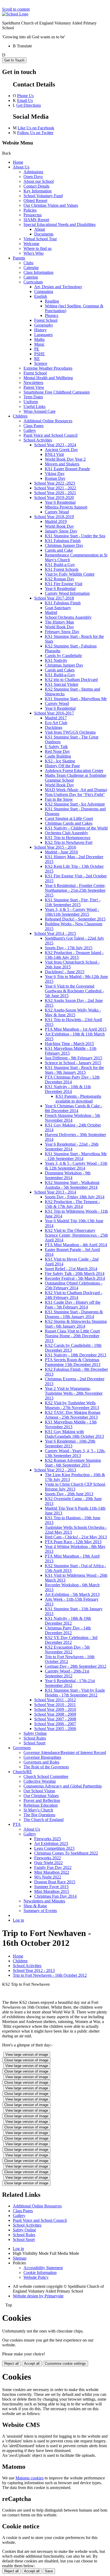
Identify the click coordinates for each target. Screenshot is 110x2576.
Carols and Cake (59, 550)
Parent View (34, 387)
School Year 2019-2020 (54, 498)
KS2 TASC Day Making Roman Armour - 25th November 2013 (73, 1415)
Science (41, 363)
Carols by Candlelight (63, 656)
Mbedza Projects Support (66, 507)
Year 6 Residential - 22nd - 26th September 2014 (72, 1147)
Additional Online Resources (48, 421)
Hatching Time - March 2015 (69, 1044)
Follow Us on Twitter (35, 133)
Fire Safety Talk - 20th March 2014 (75, 1273)
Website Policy (36, 2277)
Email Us (25, 100)
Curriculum (33, 282)
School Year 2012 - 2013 (55, 1470)
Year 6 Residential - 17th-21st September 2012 (70, 1683)
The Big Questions (39, 1815)
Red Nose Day (57, 751)
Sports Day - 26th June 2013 (69, 1494)
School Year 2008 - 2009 (55, 1714)
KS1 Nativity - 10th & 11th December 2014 (68, 1089)
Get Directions (29, 105)
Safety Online (35, 1733)
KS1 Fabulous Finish (63, 541)
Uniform (31, 402)
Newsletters (33, 383)
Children (20, 416)
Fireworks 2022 (48, 1858)
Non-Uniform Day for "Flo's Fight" (75, 794)
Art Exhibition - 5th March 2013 (72, 1594)
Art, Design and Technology (58, 287)
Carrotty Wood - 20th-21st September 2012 (67, 1673)
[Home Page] (15, 14)
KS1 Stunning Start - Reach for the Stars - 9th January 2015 (74, 1070)
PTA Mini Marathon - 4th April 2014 (76, 1245)
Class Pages (34, 426)
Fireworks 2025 (48, 1839)
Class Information (38, 272)
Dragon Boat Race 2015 (55, 1882)
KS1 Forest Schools (62, 569)
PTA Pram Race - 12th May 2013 (73, 1542)
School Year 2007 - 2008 (55, 1719)
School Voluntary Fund (43, 196)
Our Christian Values (41, 1796)
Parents (19, 258)
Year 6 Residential (60, 502)
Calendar (31, 268)
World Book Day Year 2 (65, 459)
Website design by (38, 2296)
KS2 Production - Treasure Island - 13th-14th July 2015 (74, 955)
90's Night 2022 (48, 1877)
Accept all (32, 2364)
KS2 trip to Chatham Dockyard (71, 680)
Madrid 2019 (56, 521)
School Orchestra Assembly (68, 617)
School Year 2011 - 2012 (55, 1700)
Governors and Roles (41, 1762)
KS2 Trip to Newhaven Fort (69, 842)
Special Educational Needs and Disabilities (60, 224)
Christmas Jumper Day (64, 545)
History (40, 330)
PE (37, 349)
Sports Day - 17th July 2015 (69, 948)
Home (18, 162)
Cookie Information (40, 2272)
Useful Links (34, 406)
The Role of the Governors (46, 1767)
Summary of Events (40, 1911)
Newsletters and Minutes (44, 1901)
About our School (39, 181)
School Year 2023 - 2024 (55, 445)
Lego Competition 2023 (54, 1848)
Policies (30, 210)
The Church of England (44, 1820)
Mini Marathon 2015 (52, 1891)
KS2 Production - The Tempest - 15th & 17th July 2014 (72, 1204)
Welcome (31, 244)
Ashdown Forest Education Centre (74, 771)
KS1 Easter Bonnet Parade (67, 469)
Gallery (30, 430)
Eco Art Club (56, 723)
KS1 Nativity (56, 660)
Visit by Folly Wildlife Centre (70, 574)
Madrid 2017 (56, 718)
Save (49, 2571)
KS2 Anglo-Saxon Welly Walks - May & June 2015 (73, 1012)
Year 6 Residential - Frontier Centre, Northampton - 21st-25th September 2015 (75, 890)
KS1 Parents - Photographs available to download (78, 1099)
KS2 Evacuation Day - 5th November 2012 (67, 1650)
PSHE (40, 354)
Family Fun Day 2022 (53, 1867)
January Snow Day (61, 531)
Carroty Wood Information (67, 593)
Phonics (52, 315)
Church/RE (22, 1772)
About (40, 229)
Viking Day (55, 474)
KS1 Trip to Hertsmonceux (68, 838)
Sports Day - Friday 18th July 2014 (75, 1197)
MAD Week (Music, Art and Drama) (76, 790)
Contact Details (36, 186)
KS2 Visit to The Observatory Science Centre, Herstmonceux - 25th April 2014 (76, 1235)
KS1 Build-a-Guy (60, 565)
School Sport (34, 1743)
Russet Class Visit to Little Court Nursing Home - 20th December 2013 (72, 1336)
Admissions (33, 172)
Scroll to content (16, 9)
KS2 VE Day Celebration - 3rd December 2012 (71, 1640)
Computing (44, 292)
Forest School (46, 320)
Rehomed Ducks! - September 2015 (75, 919)
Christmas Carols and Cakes (69, 823)
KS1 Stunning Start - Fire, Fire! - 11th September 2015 (73, 902)
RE (37, 359)
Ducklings (54, 727)
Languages (43, 335)
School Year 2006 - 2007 (55, 1724)
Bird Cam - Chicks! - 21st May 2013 (76, 1537)
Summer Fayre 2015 (51, 1887)
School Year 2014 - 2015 (55, 933)
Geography (44, 325)
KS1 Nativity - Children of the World (76, 828)
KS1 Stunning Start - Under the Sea (75, 536)
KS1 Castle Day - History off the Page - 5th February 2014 (73, 1305)
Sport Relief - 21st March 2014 (71, 1269)
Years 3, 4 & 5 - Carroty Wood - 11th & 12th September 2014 (76, 1166)
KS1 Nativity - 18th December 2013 (76, 1355)
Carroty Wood (57, 512)
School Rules (35, 1738)
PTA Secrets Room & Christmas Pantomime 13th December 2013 (73, 1362)
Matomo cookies (30, 2478)
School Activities (38, 440)
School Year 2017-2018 (54, 598)
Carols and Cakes (60, 670)
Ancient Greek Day (61, 450)
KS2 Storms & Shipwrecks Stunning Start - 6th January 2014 (76, 1324)
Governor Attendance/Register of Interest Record (65, 1753)
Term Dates (33, 397)
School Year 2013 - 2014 (55, 1192)
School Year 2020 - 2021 (55, 493)
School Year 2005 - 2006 (55, 1729)
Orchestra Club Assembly (66, 833)
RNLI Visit (54, 454)
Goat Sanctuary (58, 608)
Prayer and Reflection (42, 1800)
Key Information (38, 191)
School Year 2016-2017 (54, 713)
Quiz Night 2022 (48, 1863)
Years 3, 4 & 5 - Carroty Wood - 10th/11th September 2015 (72, 912)
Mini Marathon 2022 (52, 1872)
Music (39, 344)
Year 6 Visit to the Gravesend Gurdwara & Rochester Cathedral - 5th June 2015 (74, 991)
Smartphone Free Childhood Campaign (57, 392)
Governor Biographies (42, 1757)
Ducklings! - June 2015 (65, 972)
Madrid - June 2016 (61, 852)
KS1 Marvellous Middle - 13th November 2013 (71, 1424)
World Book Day (59, 526)
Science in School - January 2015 (73, 1063)
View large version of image (27, 2055)
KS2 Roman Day (60, 579)
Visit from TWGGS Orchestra (70, 732)
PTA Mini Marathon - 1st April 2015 (76, 1029)
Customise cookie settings (65, 2364)
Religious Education (41, 1805)
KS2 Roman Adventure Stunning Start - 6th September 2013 (73, 1463)
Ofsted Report (35, 201)
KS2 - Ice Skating (60, 761)
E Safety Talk (56, 747)
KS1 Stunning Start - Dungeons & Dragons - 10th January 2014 (74, 1314)
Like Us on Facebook (36, 128)
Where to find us (38, 248)
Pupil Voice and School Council (50, 435)
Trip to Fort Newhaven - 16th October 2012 (50, 1975)
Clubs (28, 263)
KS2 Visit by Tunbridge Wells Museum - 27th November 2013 (72, 1405)
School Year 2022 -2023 (55, 483)
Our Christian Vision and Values (51, 205)
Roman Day (55, 478)
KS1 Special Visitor (62, 684)
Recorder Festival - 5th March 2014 (75, 1278)
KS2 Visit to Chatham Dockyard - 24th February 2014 (74, 1295)
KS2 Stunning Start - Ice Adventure (75, 804)
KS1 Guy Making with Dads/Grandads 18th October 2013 (74, 1434)
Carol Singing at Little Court (69, 818)
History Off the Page (62, 766)
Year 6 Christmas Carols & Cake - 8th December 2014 (74, 1108)
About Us (21, 167)
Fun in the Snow (59, 799)
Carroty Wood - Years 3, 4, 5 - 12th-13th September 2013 (75, 1453)
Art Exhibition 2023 (51, 1844)
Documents (44, 234)
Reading (52, 301)
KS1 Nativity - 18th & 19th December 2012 (68, 1621)
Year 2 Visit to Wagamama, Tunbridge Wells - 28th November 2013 (74, 1393)
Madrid (51, 612)
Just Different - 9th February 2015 (74, 1058)
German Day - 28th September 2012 (76, 1666)
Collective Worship (40, 1781)
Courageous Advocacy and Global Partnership (63, 1786)
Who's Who (34, 253)
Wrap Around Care (40, 411)
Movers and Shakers (62, 464)
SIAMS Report (36, 220)
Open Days (33, 177)
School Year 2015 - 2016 (55, 847)
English (41, 296)
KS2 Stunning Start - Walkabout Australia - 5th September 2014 (72, 1185)
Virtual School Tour (40, 239)
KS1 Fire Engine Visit (64, 584)
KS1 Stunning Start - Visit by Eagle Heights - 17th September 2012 (75, 1693)
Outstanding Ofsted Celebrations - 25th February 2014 (74, 1285)
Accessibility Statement (43, 2268)
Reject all (11, 2364)
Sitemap (20, 2258)
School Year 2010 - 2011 (55, 1705)
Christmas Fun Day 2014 (55, 1896)
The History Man (59, 622)
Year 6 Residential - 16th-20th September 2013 (70, 1444)
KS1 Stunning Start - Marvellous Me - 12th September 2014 (76, 1156)
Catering (31, 277)
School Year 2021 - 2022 (55, 488)
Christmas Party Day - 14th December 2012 (68, 1630)
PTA (17, 1824)
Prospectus (33, 215)
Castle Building (58, 756)
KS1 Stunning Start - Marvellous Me (76, 699)
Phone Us (25, 96)
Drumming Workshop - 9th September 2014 (68, 1175)
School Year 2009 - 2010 (55, 1709)
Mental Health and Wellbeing (48, 378)
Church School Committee (46, 1776)
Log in (18, 1920)
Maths (39, 339)
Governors (22, 1748)
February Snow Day (62, 632)
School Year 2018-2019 (54, 517)
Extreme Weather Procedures (48, 368)
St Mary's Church (38, 1810)
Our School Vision (39, 1791)
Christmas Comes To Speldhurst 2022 (66, 1853)
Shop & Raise (35, 1906)
